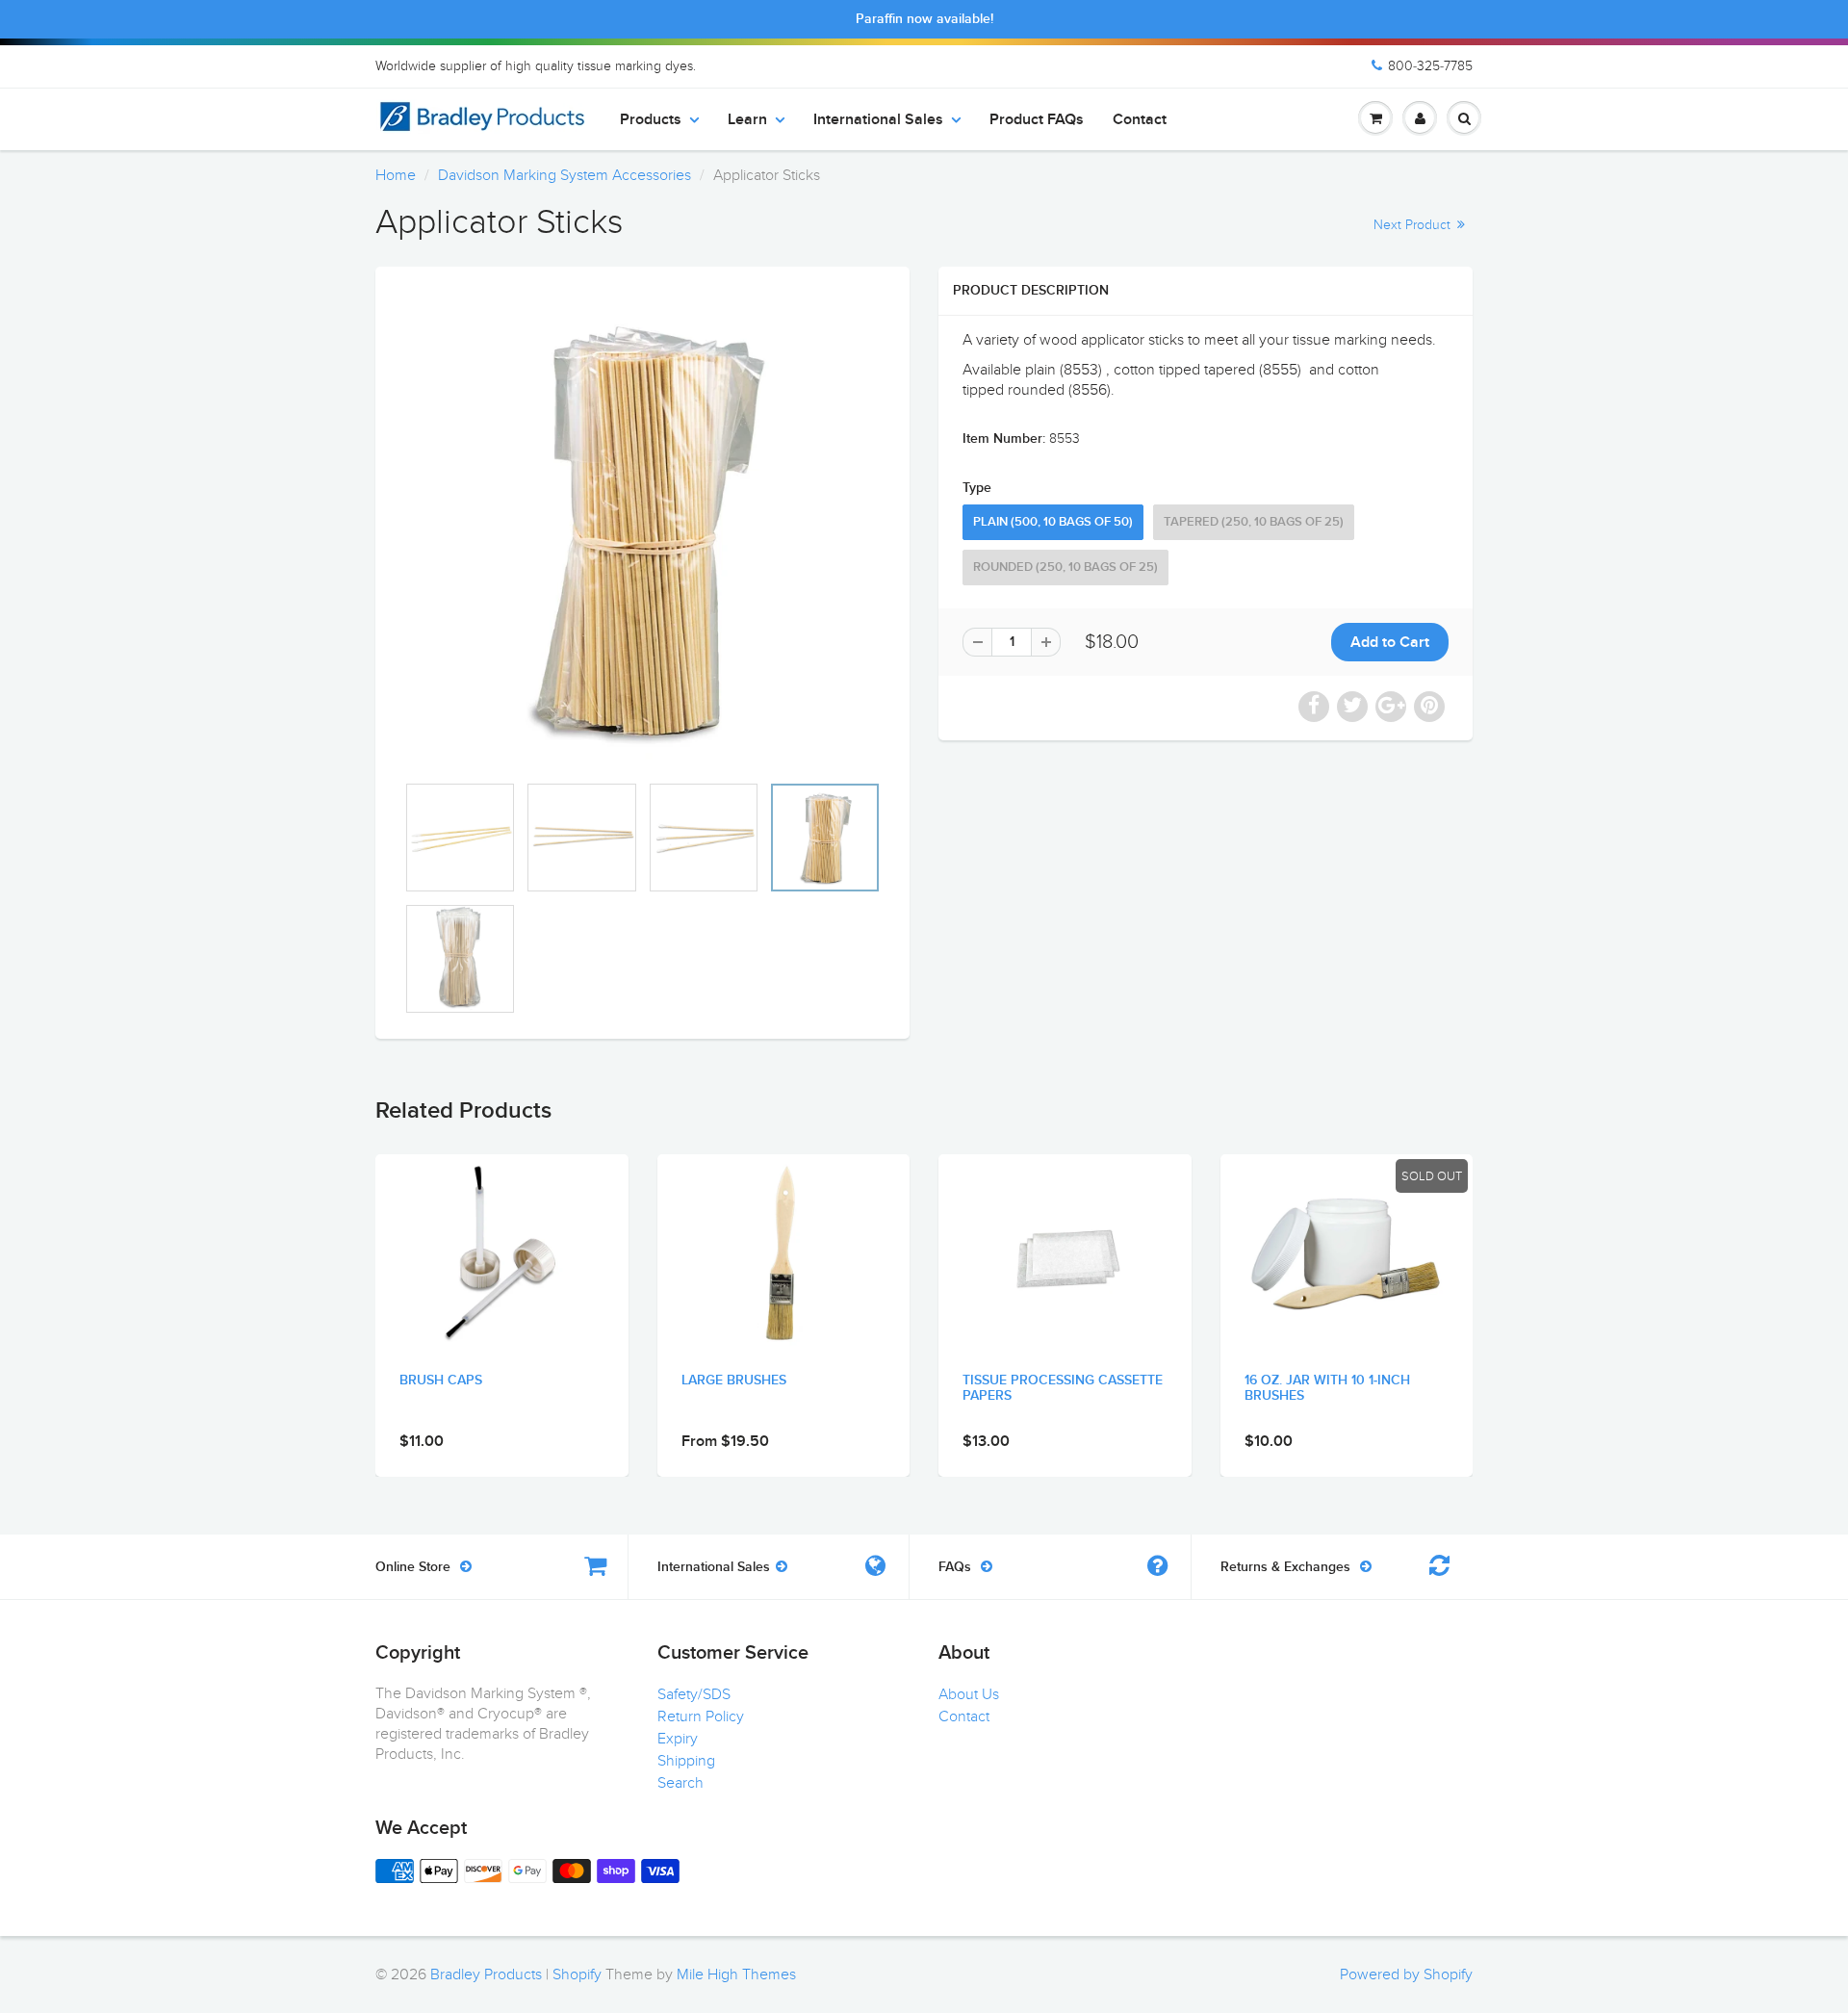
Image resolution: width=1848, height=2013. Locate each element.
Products (651, 119)
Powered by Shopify (1406, 1974)
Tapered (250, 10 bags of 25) (1254, 522)
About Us (969, 1694)
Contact (1140, 119)
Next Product (1414, 225)
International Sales (878, 119)
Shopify (577, 1974)
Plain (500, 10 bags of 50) (1053, 522)
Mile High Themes (736, 1974)
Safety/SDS (694, 1694)
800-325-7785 (1430, 66)
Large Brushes (734, 1381)
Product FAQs (1037, 119)
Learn (747, 119)
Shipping (686, 1761)
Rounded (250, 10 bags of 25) (1065, 568)
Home (396, 175)
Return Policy (701, 1716)
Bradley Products (486, 1974)
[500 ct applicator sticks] (642, 529)
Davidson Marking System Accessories (565, 175)
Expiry (678, 1739)
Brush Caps (441, 1381)
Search (680, 1783)
